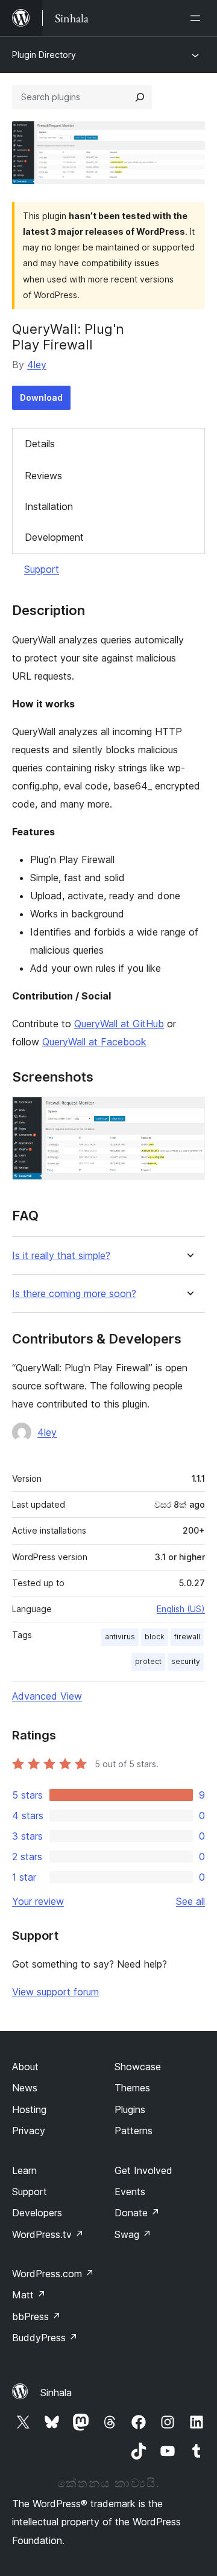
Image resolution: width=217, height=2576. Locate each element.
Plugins (130, 2109)
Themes (132, 2088)
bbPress (36, 2316)
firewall (187, 1637)
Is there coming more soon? (74, 1294)
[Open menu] (198, 18)
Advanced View (47, 1696)
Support (42, 569)
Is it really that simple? (61, 1256)
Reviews (43, 476)
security (186, 1661)
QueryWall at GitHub (119, 1024)
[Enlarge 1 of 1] (189, 1113)
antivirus (120, 1637)
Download (41, 397)
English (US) (181, 1609)
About (25, 2067)
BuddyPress (45, 2338)
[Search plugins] (140, 97)
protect (148, 1661)
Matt (29, 2295)
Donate (137, 2213)
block (155, 1637)
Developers (37, 2213)
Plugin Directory (44, 55)
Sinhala (56, 2393)
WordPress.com (53, 2274)
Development (54, 537)
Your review (38, 1901)
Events (130, 2192)
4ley (37, 365)
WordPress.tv (48, 2234)
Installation (49, 506)
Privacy (29, 2131)
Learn (24, 2170)
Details (40, 444)
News (25, 2088)
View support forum (55, 1992)
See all (190, 1901)
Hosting (29, 2109)
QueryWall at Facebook (94, 1042)
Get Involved (143, 2170)
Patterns (134, 2131)
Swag (133, 2234)
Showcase (138, 2067)
